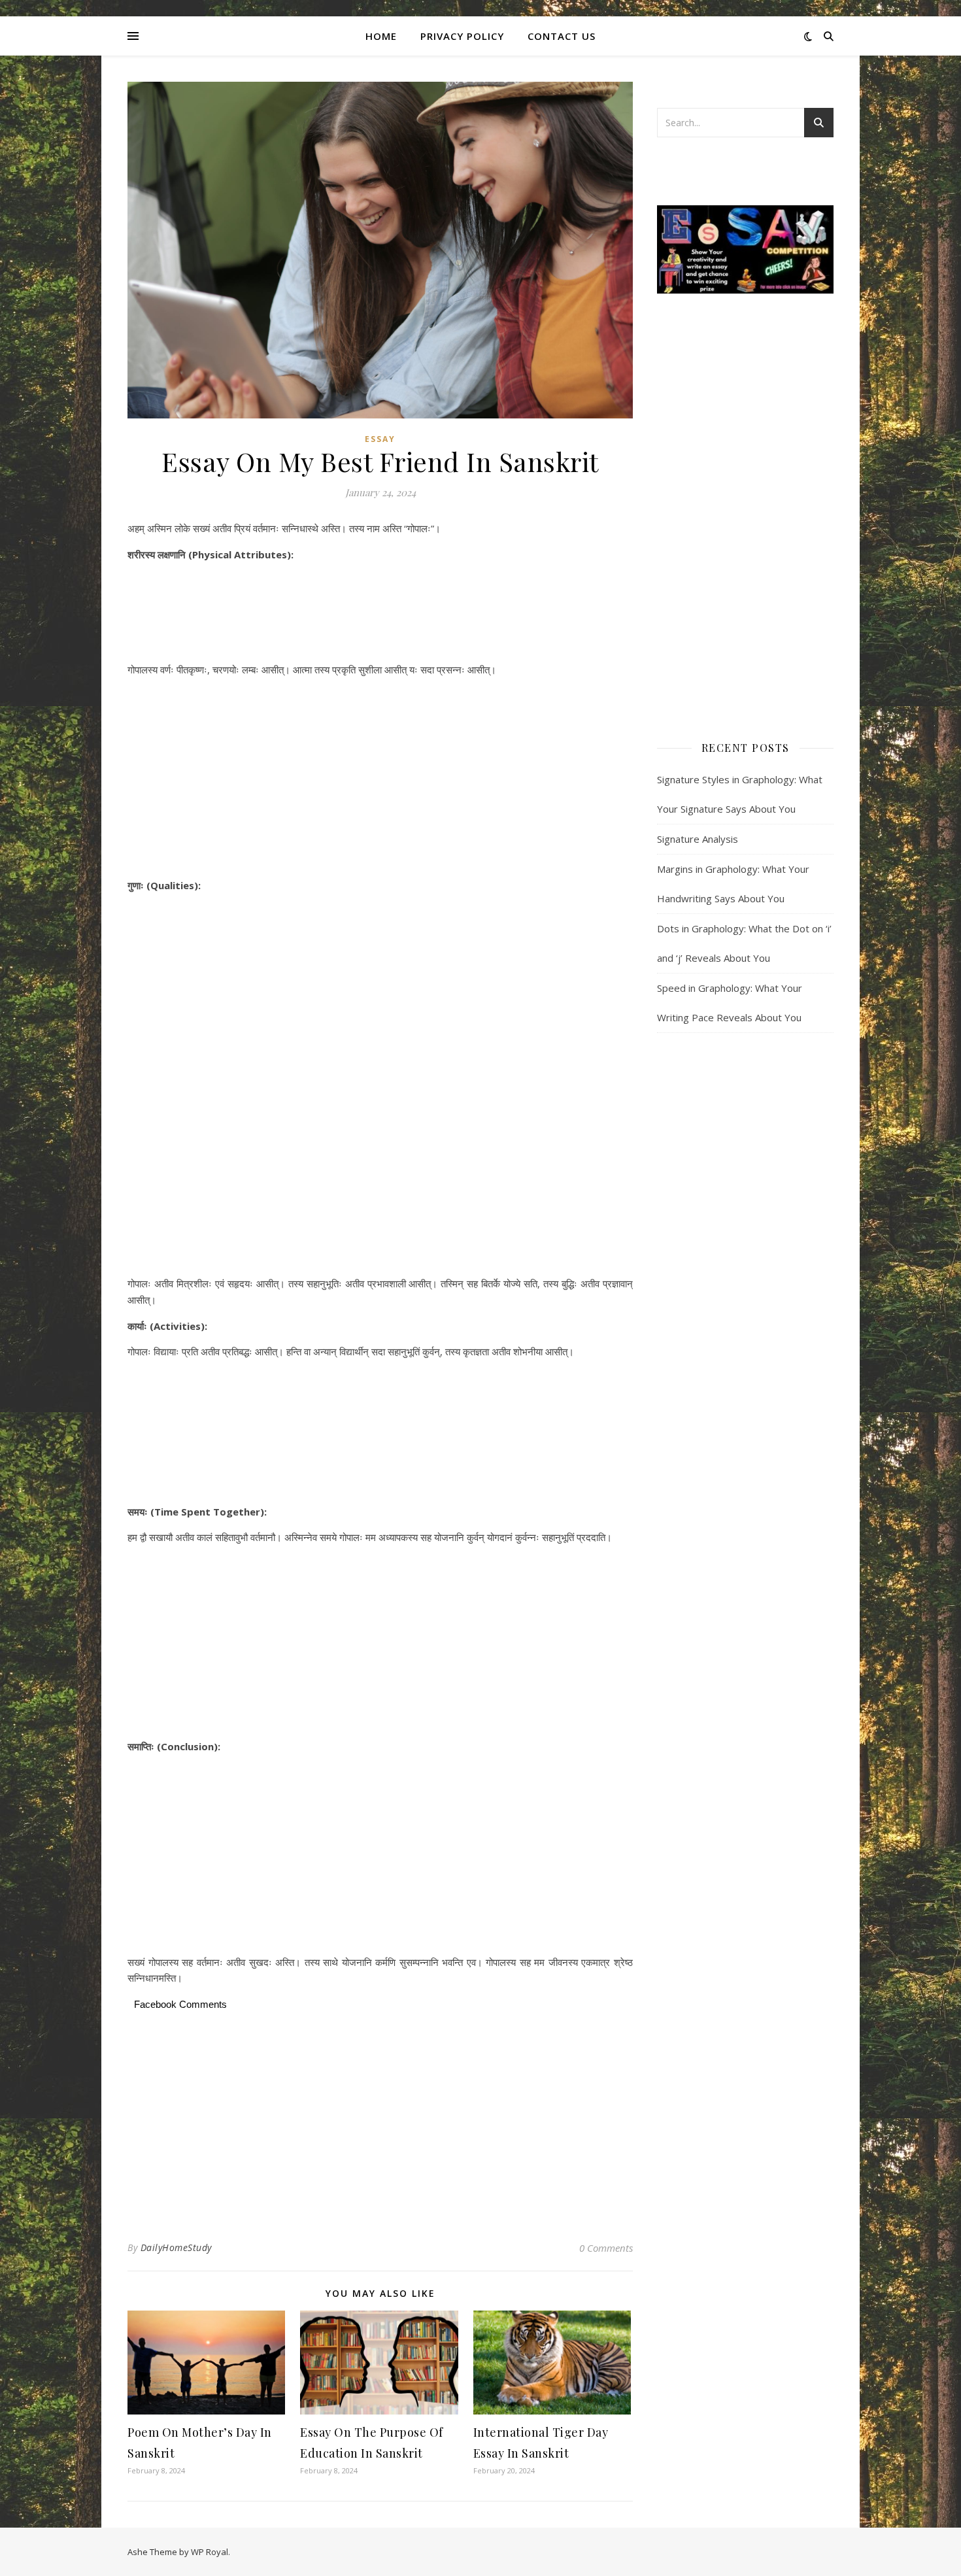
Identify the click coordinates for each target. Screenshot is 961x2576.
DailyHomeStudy (176, 2247)
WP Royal (210, 2552)
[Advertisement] (380, 614)
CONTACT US (562, 36)
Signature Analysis (698, 839)
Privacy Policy (462, 36)
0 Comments (606, 2248)
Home (381, 36)
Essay (380, 439)
